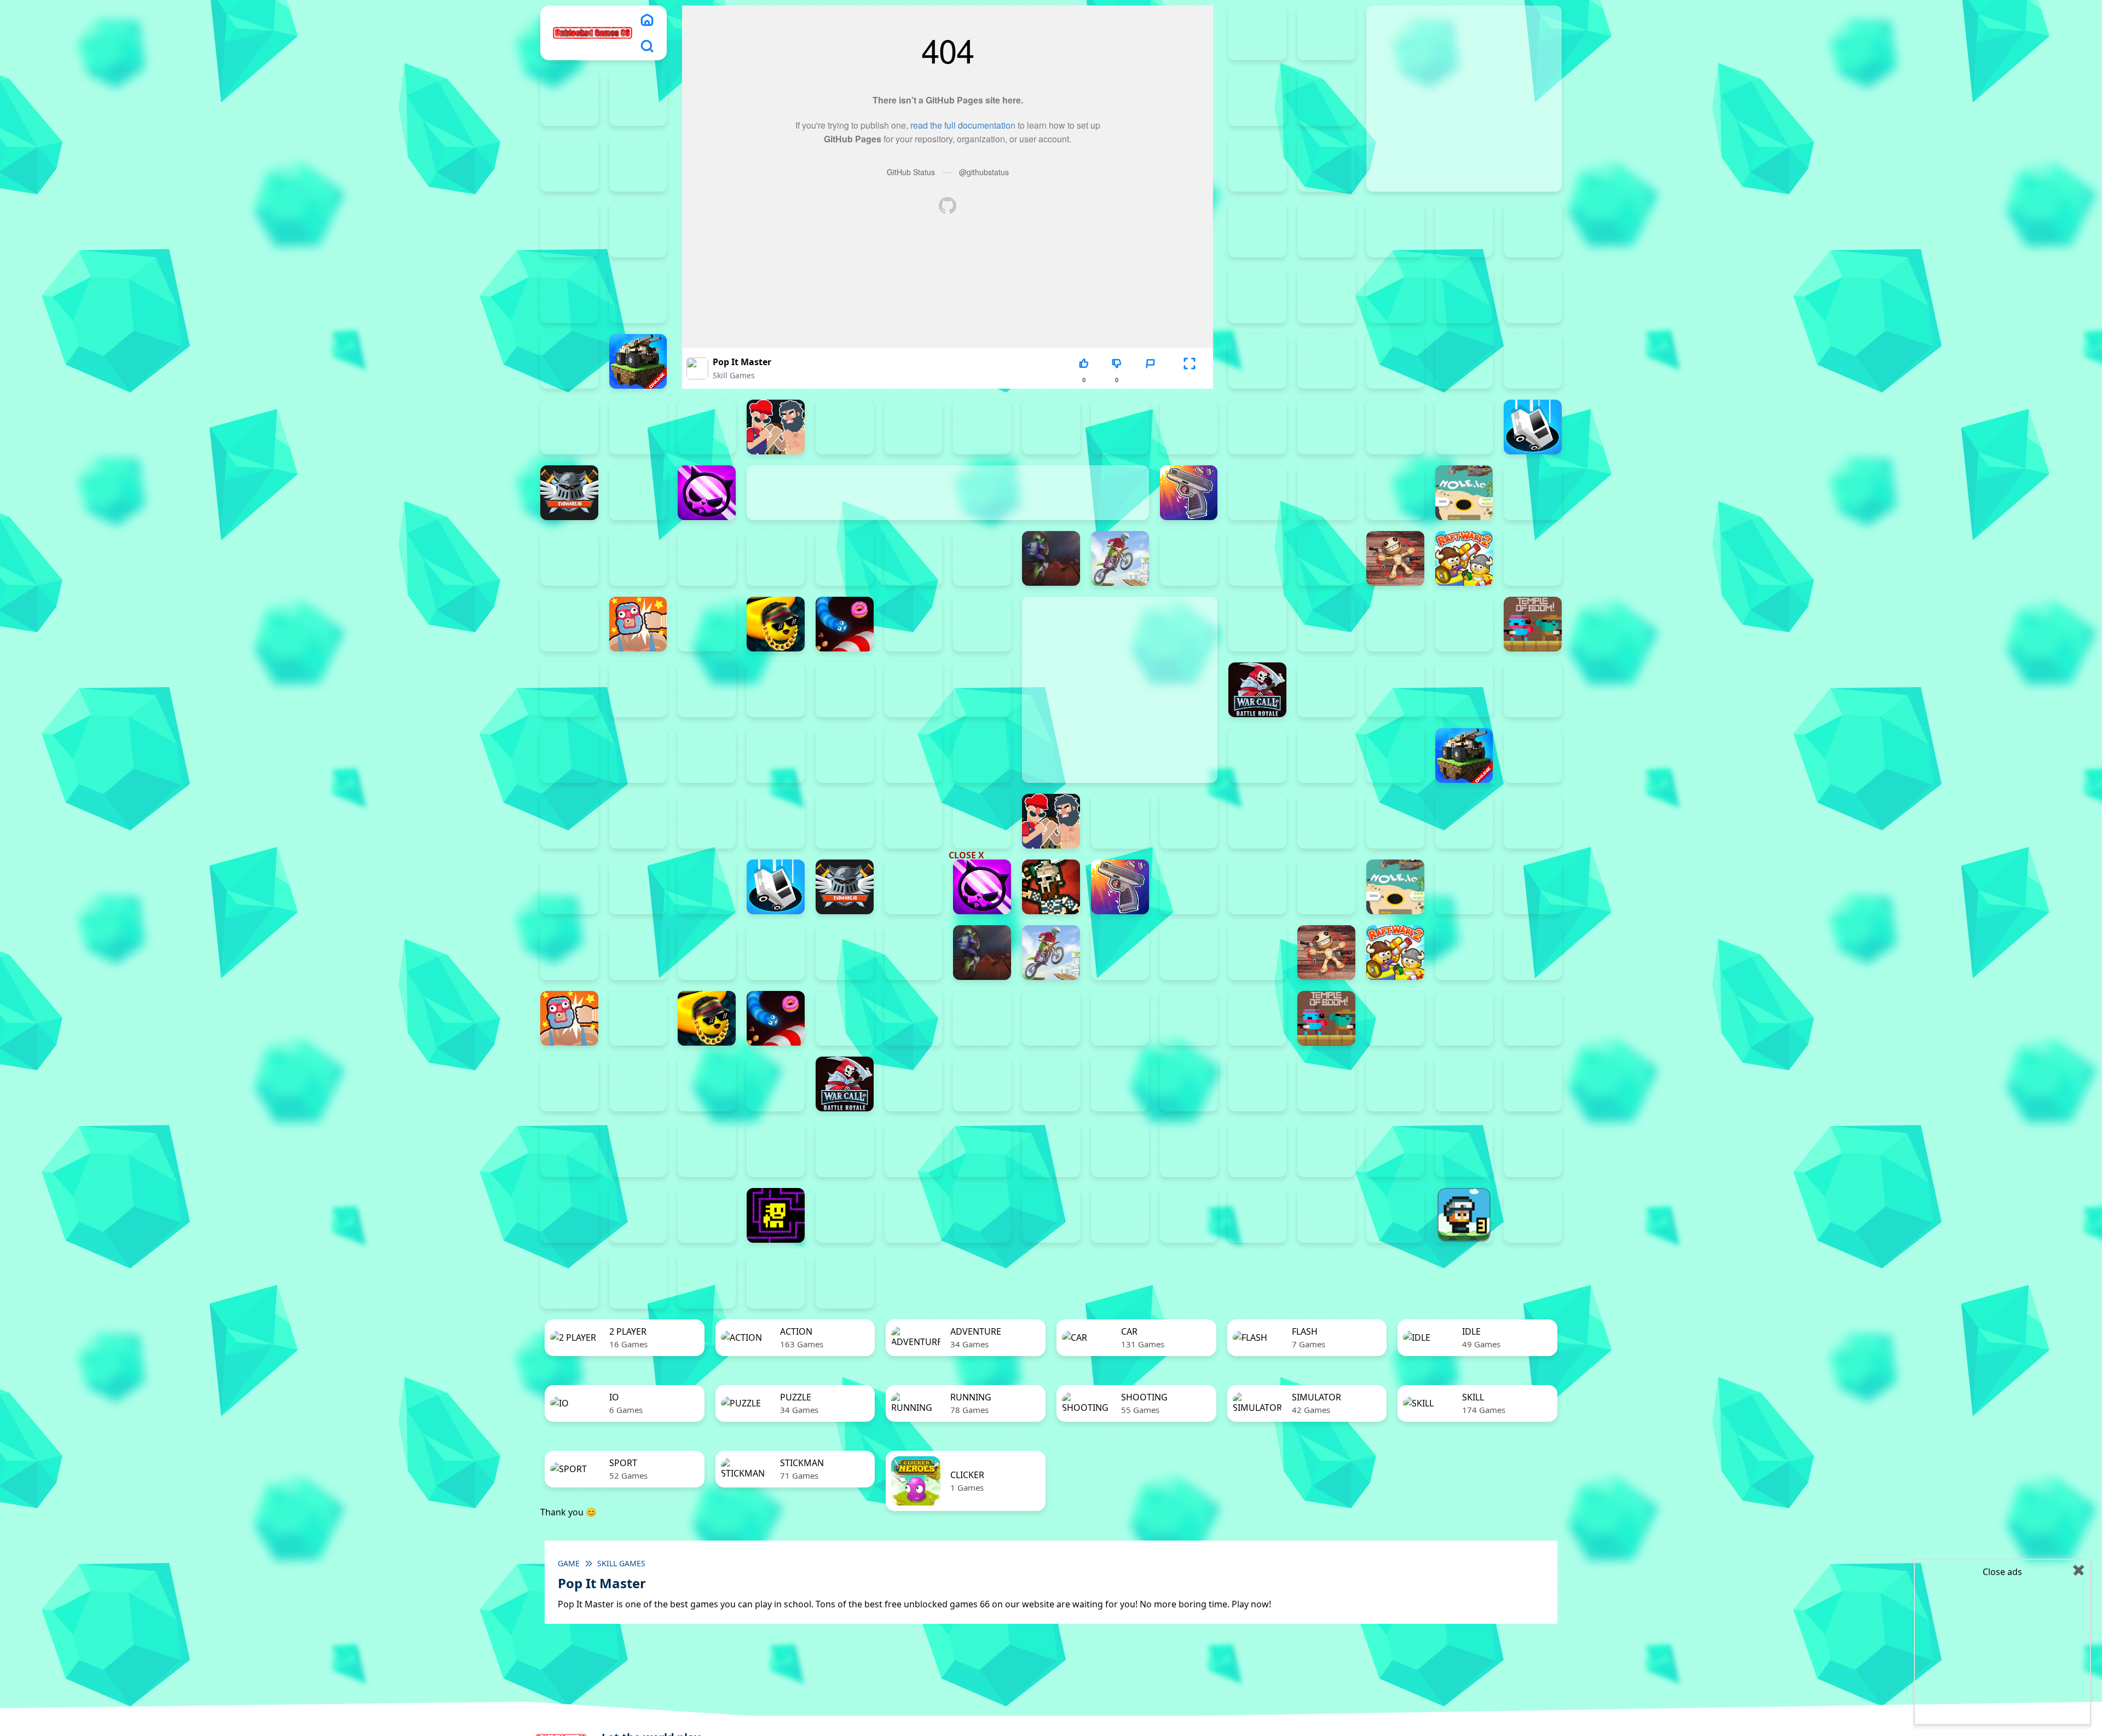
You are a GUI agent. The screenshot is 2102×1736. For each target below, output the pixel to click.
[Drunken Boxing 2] (1395, 427)
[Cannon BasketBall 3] (914, 427)
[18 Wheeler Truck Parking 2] (707, 1281)
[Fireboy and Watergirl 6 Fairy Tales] (569, 164)
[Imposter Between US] (569, 558)
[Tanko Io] (1464, 624)
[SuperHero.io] (1326, 624)
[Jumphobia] (707, 1150)
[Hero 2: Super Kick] (1395, 493)
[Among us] (638, 296)
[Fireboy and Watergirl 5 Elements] (1326, 99)
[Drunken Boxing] (1464, 427)
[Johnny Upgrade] (638, 1150)
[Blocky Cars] (638, 361)
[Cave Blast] (1257, 427)
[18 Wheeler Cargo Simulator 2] (1533, 1215)
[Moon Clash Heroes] (982, 558)
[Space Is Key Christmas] (1464, 1150)
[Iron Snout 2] (638, 558)
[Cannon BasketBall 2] (845, 427)
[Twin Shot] (638, 690)
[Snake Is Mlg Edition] (776, 624)
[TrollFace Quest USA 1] (845, 1215)
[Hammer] (1257, 493)
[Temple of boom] (1533, 624)
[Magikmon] (845, 558)
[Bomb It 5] (1464, 361)
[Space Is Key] (1533, 1150)
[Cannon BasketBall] (1051, 427)
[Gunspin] (1189, 493)
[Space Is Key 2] (1395, 1150)
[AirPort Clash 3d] (569, 296)
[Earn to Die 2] (1464, 690)
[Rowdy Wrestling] (707, 624)
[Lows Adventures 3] (1464, 1215)
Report (1150, 380)
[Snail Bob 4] (1051, 1150)
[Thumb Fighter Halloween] (569, 230)
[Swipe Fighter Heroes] (1395, 624)
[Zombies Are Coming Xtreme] (1533, 690)
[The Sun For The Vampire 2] (569, 1215)
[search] (647, 46)
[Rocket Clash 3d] (569, 624)
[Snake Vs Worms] (845, 624)
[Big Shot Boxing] (569, 361)
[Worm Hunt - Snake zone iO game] (982, 690)
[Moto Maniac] (1120, 558)
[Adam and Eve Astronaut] (1257, 1084)
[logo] (593, 33)
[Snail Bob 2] (914, 1150)
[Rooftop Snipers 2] (1257, 164)
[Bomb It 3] (1326, 361)
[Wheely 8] (1395, 1215)
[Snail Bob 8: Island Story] (1326, 1150)
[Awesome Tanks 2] (1326, 296)
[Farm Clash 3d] (638, 493)
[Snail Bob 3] (982, 1150)
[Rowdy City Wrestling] (638, 624)
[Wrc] (1257, 690)
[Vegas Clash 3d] (776, 690)
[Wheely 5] (1189, 1215)
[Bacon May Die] (1464, 296)
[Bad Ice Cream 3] (1395, 1084)
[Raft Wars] (1533, 558)
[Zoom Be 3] (1257, 230)
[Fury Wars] (707, 493)
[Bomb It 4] (1395, 361)
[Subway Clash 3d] (1257, 624)
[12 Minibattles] (1464, 230)
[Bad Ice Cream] (1464, 1084)
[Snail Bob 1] (845, 1150)
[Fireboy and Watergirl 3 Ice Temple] (638, 99)
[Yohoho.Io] (1326, 690)
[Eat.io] (1533, 427)
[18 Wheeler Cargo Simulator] (569, 1281)
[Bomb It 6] (1533, 361)
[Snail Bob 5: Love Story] (1120, 1150)
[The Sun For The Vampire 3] (638, 1215)
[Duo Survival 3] (1326, 33)
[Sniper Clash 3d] (914, 624)
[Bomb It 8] (638, 427)
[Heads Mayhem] (1326, 493)
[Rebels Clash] (569, 755)
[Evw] (569, 493)
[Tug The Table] (569, 690)
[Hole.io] (1464, 493)
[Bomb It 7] (569, 427)
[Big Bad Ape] (1533, 296)
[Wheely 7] (1326, 1215)
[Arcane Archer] (1257, 296)
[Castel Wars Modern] (1120, 427)
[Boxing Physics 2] (776, 427)
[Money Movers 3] (638, 164)
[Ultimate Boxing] (707, 690)
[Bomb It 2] (1257, 361)
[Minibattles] (914, 558)
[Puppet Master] (1395, 558)
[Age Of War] (1533, 230)
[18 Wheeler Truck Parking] (776, 1281)
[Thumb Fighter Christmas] (1326, 164)
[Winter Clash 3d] (914, 690)
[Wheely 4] (1120, 1215)
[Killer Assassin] (776, 558)
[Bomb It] (707, 427)
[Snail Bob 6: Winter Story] (1189, 1150)
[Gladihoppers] (1051, 887)
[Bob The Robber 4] (1533, 1084)
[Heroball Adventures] (569, 1150)
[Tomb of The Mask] (776, 1215)
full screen (1189, 380)
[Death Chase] (1326, 427)
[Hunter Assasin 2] (1533, 493)
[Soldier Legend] (982, 624)
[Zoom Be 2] (638, 230)
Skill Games (734, 375)
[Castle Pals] (1189, 427)
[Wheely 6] (1257, 1215)
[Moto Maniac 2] (1051, 558)
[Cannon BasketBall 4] (982, 427)
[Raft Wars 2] (1464, 558)
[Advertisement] (969, 782)
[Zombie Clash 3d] (1395, 690)
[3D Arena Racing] (845, 1281)
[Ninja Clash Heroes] (1189, 558)
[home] (647, 20)
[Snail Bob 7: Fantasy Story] (1257, 1150)
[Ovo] (776, 1150)
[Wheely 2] (982, 1215)
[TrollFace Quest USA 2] (914, 1215)
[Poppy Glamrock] (1326, 558)
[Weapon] (845, 690)
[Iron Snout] (707, 558)
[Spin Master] (982, 1018)
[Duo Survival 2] (1257, 33)
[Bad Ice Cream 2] (1326, 1084)
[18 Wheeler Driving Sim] (638, 1281)
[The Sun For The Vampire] (707, 1215)
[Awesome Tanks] (1395, 296)
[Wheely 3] (1051, 1215)
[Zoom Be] (1326, 230)
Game (569, 1563)
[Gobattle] (1395, 230)
